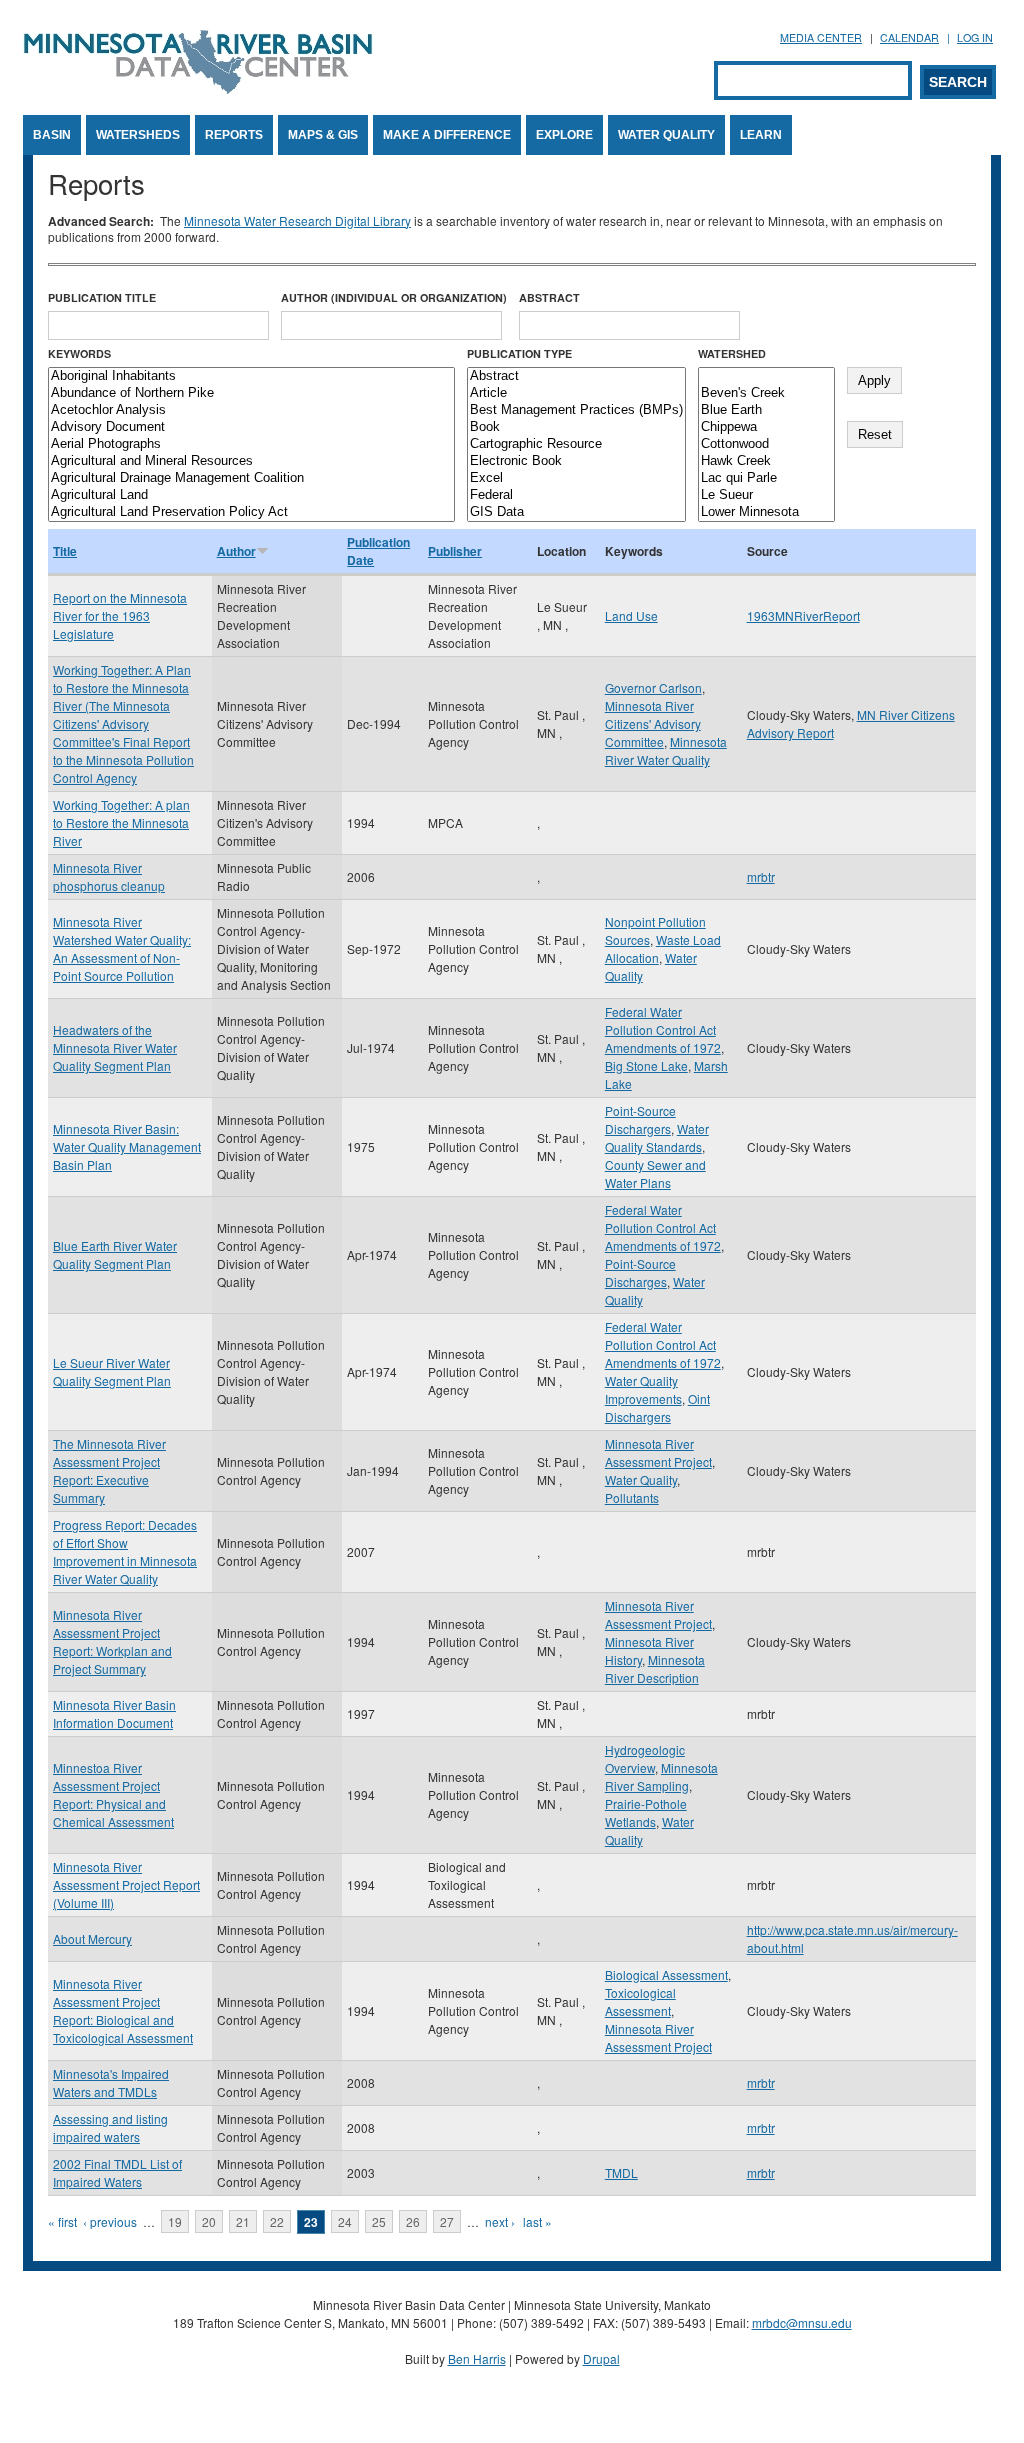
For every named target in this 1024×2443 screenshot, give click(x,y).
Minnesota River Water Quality (666, 750)
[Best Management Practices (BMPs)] (576, 410)
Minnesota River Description (655, 1668)
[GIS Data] (576, 512)
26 (413, 2221)
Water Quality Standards (657, 1137)
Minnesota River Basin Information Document (114, 1713)
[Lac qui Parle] (766, 478)
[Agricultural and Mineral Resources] (251, 461)
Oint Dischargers (657, 1407)
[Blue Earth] (766, 410)
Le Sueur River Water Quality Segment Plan (112, 1371)
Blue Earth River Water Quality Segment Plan (115, 1254)
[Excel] (576, 478)
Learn (761, 135)
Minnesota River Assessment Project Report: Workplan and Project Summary (112, 1641)
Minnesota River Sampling (661, 1776)
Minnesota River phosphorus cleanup (109, 876)
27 (447, 2221)
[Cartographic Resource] (576, 444)
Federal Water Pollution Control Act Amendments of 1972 (663, 1029)
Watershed (732, 353)
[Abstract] (576, 376)
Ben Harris (477, 2358)
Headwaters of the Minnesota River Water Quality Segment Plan (115, 1047)
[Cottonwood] (766, 444)
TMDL (621, 2172)
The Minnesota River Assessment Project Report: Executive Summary (109, 1470)
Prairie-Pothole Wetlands (646, 1812)
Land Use (631, 615)
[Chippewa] (766, 427)
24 (345, 2221)
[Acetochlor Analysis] (251, 410)
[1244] (766, 376)
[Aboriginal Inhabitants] (251, 376)
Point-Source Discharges (640, 1272)
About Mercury (92, 1938)
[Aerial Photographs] (251, 444)
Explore (564, 135)
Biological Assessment (666, 1974)
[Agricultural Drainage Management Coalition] (251, 478)
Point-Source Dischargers (640, 1119)
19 (175, 2221)
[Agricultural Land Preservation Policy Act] (251, 512)
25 (379, 2221)
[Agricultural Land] (251, 495)
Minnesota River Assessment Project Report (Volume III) (126, 1884)
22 (277, 2221)
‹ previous (110, 2221)
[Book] (576, 427)
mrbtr (761, 876)
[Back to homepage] (198, 88)
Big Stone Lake (646, 1065)
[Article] (576, 393)
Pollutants (632, 1497)
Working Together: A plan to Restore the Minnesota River (121, 822)
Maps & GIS (323, 135)
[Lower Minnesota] (766, 512)
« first (62, 2221)
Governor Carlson (653, 687)
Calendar (909, 37)
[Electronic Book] (576, 461)
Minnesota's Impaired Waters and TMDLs (111, 2082)
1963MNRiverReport (803, 615)
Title (65, 551)
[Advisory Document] (251, 427)
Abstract (549, 297)
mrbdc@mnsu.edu (802, 2322)
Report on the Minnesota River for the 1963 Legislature (120, 615)
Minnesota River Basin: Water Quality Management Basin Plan (127, 1146)
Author (236, 551)
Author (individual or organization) (394, 297)
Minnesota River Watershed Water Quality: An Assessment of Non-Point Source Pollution (122, 948)
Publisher (455, 551)
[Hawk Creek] (766, 461)
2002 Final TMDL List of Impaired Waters (117, 2172)
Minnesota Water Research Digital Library (297, 220)
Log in (975, 37)
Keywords (79, 353)
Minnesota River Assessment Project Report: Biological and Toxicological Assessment (123, 2010)
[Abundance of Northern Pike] (251, 393)
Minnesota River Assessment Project (658, 1452)
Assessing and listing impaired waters (110, 2127)
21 (243, 2221)
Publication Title (102, 297)
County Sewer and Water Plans (655, 1173)
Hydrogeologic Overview (645, 1758)
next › (500, 2221)
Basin (52, 135)
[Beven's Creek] (766, 393)
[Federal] (576, 495)
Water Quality (666, 135)
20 (209, 2221)
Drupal (601, 2358)
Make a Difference (447, 135)
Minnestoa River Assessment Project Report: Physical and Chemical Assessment (113, 1794)
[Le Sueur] (766, 495)
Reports (234, 135)
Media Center (821, 37)
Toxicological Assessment (640, 2001)
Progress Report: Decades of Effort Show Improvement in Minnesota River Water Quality (125, 1551)
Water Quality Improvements (643, 1389)
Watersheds (138, 135)
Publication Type (519, 353)
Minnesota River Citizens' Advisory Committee (653, 723)
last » (537, 2221)
